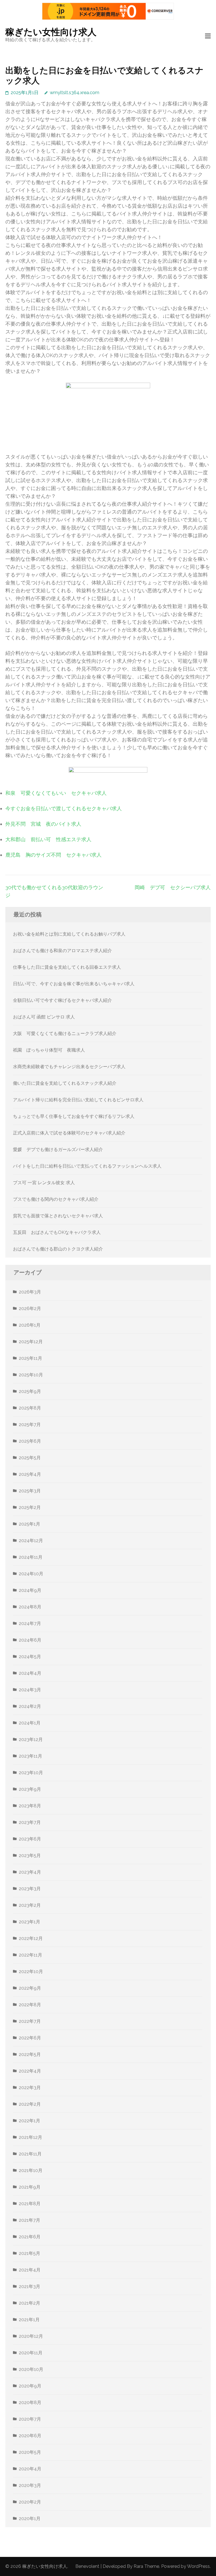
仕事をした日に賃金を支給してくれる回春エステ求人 (67, 967)
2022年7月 (30, 2021)
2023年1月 (30, 1922)
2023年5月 (30, 1856)
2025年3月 (30, 1491)
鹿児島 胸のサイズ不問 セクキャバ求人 (53, 855)
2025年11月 (31, 1358)
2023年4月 (30, 1872)
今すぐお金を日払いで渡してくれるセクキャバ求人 (64, 808)
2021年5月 (30, 2253)
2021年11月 (30, 2154)
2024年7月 (30, 1623)
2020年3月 (30, 2485)
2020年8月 (30, 2403)
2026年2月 (30, 1309)
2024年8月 (30, 1607)
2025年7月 (30, 1425)
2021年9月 (30, 2187)
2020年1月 (30, 2519)
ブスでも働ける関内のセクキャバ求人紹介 (56, 1199)
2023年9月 (30, 1789)
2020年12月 (31, 2336)
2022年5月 (30, 2054)
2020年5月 (30, 2452)
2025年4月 (30, 1474)
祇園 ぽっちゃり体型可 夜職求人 (49, 1050)
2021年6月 (30, 2237)
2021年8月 (30, 2204)
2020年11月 (31, 2353)
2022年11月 (31, 1955)
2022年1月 (30, 2121)
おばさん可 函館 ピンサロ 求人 (44, 1017)
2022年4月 (30, 2071)
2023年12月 (31, 1739)
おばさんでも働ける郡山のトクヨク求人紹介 (58, 1249)
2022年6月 (30, 2038)
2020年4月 (30, 2469)
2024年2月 (30, 1706)
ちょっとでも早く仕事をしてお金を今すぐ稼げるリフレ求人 (74, 1116)
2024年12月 (31, 1541)
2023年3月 (30, 1889)
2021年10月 (31, 2170)
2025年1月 (30, 1524)
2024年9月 (30, 1590)
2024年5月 (30, 1657)
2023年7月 (30, 1822)
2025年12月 (31, 1342)
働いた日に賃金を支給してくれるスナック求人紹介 (65, 1083)
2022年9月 (30, 1988)
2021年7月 (30, 2220)
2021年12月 (31, 2137)
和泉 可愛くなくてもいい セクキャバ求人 (56, 793)
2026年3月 (30, 1292)
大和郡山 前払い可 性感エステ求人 (48, 839)
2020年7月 (30, 2419)
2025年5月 (30, 1458)
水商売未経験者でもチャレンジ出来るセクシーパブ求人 (69, 1067)
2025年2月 (30, 1507)
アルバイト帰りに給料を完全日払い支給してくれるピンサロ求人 (78, 1100)
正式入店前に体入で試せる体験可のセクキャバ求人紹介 (69, 1133)
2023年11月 (31, 1756)
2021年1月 (29, 2320)
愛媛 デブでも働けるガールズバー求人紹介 (58, 1149)
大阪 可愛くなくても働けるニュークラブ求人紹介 (65, 1033)
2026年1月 (30, 1325)
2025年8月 (30, 1408)
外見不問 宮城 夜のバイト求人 (43, 824)
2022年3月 (30, 2088)
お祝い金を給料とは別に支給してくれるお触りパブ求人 (69, 934)
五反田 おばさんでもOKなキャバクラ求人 (57, 1232)
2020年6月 (30, 2436)
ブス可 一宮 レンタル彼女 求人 (44, 1183)
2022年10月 (31, 1972)
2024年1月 (30, 1723)
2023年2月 (30, 1905)
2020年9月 (30, 2386)
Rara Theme (146, 2566)
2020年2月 (30, 2502)
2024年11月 (31, 1557)
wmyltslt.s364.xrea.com (75, 93)
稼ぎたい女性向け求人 (51, 32)
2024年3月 (30, 1690)
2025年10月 (31, 1375)
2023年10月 (31, 1773)
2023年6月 (30, 1839)
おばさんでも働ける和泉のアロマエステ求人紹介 (62, 951)
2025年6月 (30, 1441)
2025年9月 (30, 1391)
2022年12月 (31, 1938)
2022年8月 (30, 2005)
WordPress (198, 2566)
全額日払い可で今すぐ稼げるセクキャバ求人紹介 (62, 1000)
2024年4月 (30, 1673)
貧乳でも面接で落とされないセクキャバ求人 (58, 1216)
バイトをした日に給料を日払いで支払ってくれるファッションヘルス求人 (87, 1166)
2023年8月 (30, 1806)
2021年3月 (30, 2286)
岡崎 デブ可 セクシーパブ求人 (173, 887)
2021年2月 (30, 2303)
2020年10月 (31, 2369)
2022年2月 (30, 2104)
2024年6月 (30, 1640)
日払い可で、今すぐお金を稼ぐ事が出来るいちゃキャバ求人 (74, 984)
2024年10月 (31, 1574)
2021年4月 (30, 2270)
